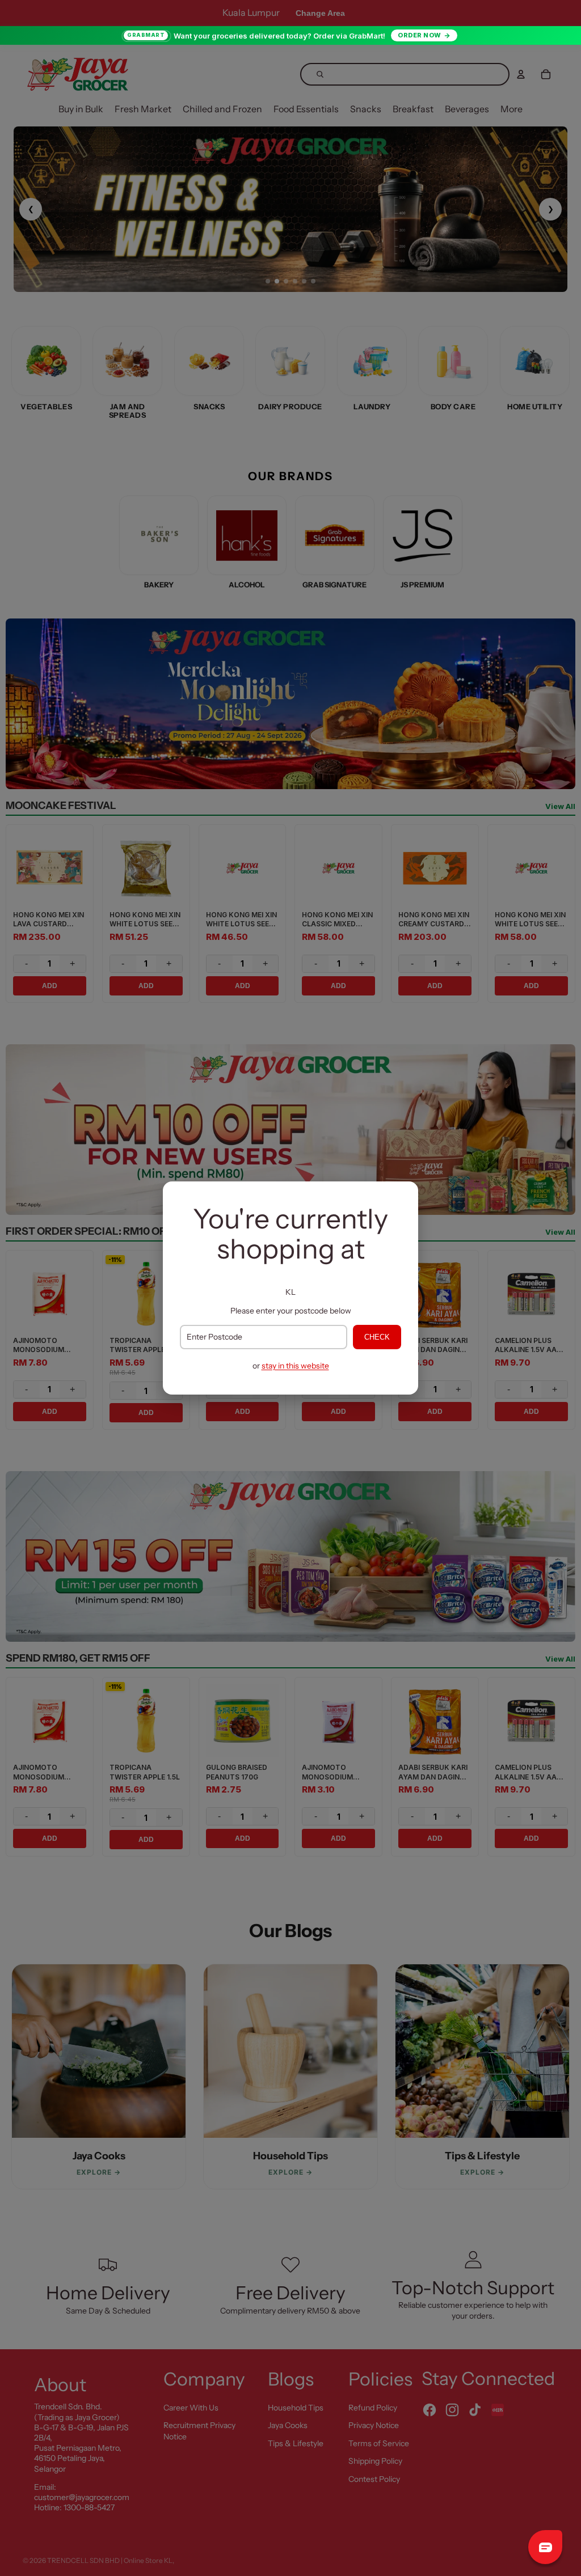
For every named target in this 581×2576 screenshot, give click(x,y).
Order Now (420, 35)
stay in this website (295, 1366)
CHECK (377, 1337)
